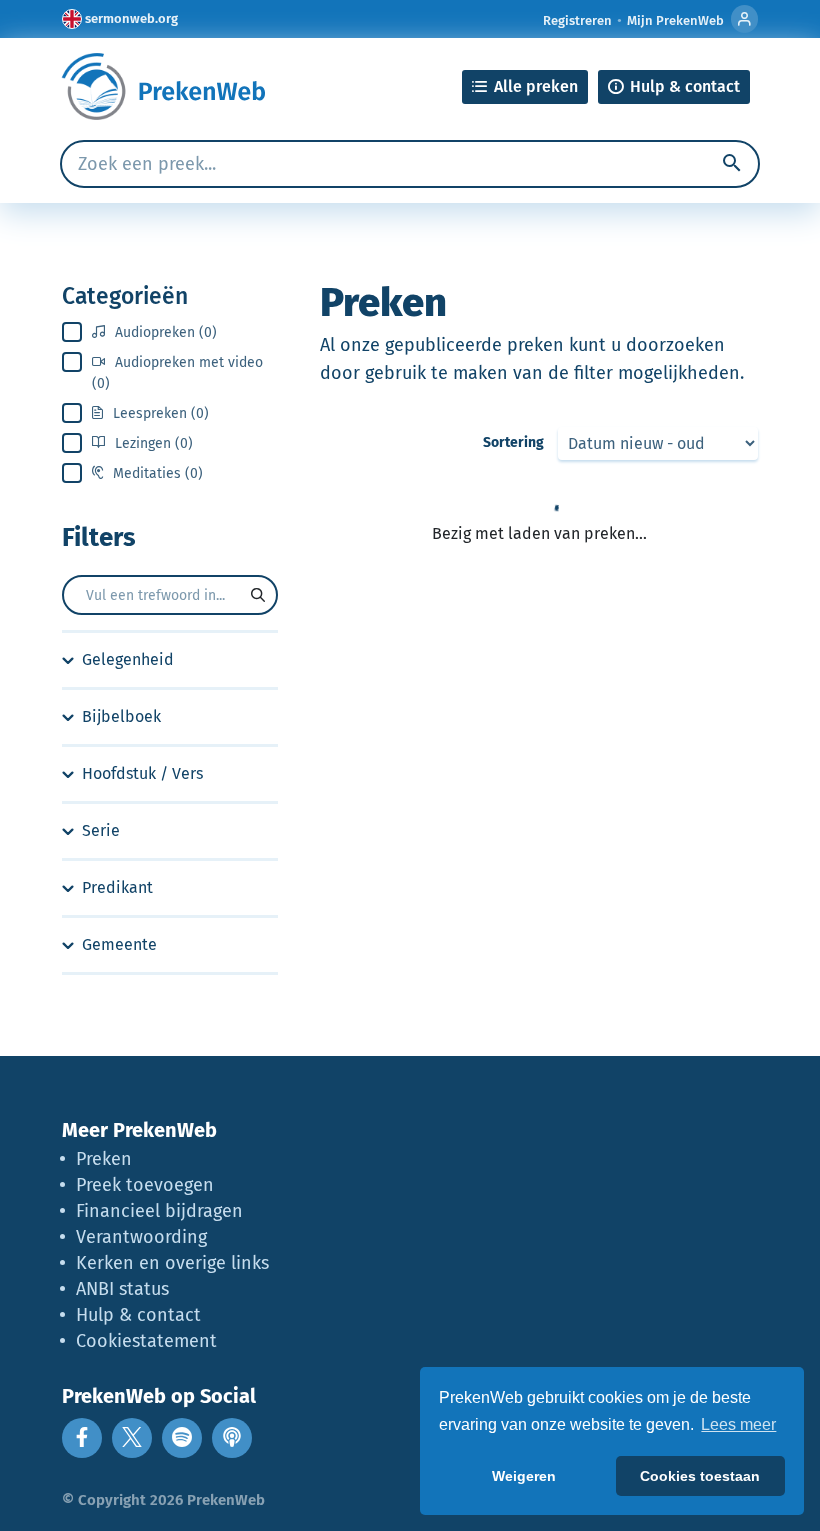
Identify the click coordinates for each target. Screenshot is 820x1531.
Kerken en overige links (172, 1263)
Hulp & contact (138, 1315)
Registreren (577, 20)
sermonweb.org (131, 18)
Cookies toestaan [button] (700, 1476)
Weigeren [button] (524, 1476)
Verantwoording (141, 1237)
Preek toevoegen (145, 1185)
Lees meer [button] (738, 1424)
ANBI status (122, 1289)
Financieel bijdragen (159, 1211)
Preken (104, 1159)
